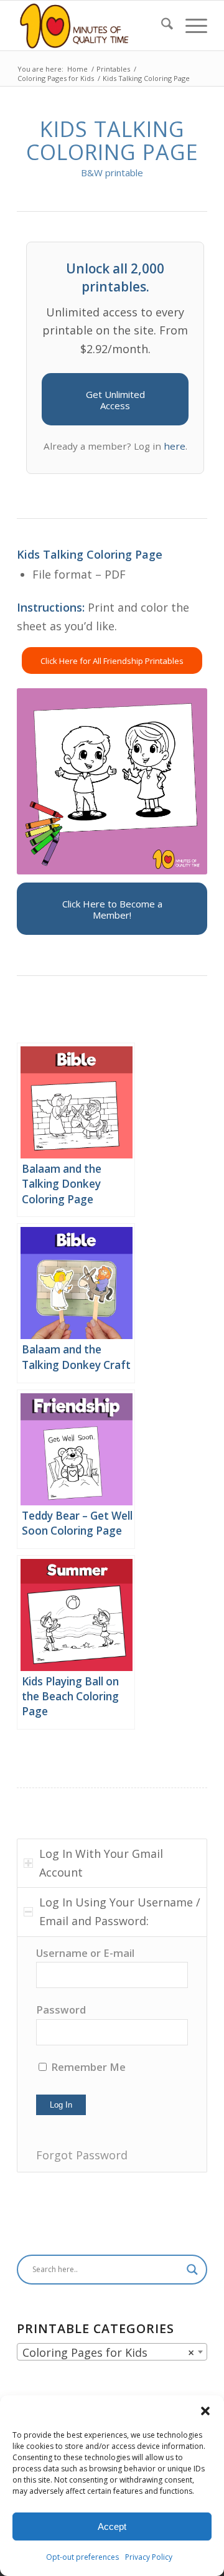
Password (61, 2010)
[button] (205, 2411)
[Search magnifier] (192, 2270)
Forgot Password (82, 2155)
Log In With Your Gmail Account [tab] (101, 1863)
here (175, 446)
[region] (112, 2054)
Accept (112, 2526)
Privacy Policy (149, 2557)
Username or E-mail (85, 1953)
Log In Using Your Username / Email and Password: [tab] (120, 1911)
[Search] (161, 26)
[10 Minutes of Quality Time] (93, 26)
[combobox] (112, 2352)
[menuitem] (161, 26)
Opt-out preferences (82, 2557)
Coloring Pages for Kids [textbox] (108, 2352)
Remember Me (87, 2067)
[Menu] (190, 26)
